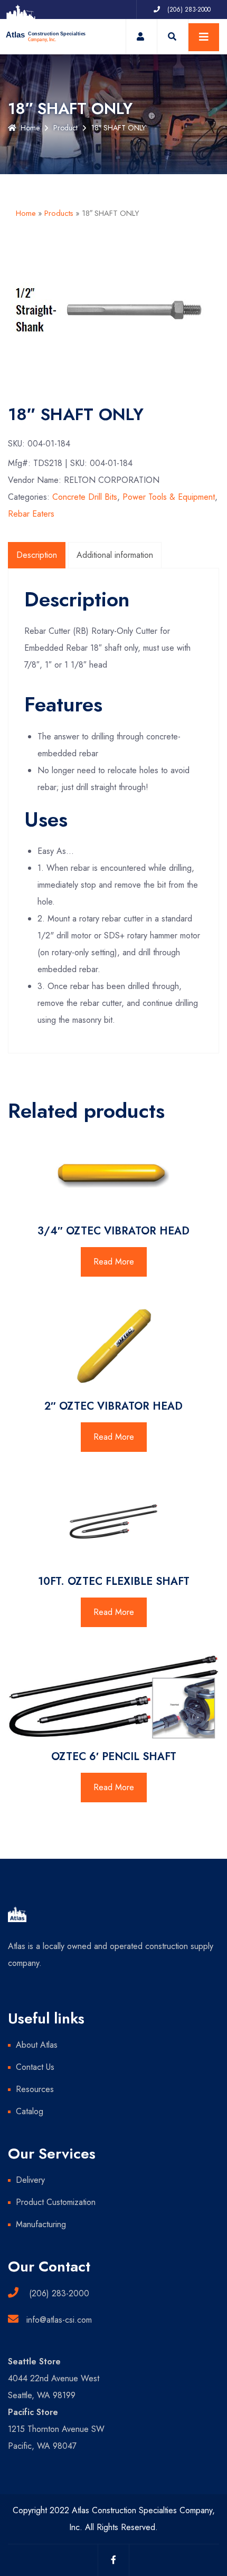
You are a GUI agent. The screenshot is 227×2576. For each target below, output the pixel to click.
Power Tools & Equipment (169, 497)
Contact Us (35, 2067)
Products (59, 213)
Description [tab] (37, 555)
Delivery (30, 2180)
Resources (35, 2089)
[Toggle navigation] (204, 37)
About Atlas (37, 2045)
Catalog (30, 2111)
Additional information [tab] (115, 555)
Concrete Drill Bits (85, 497)
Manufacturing (41, 2224)
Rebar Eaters (31, 514)
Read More (114, 1262)
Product (65, 128)
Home (30, 128)
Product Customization (56, 2202)
